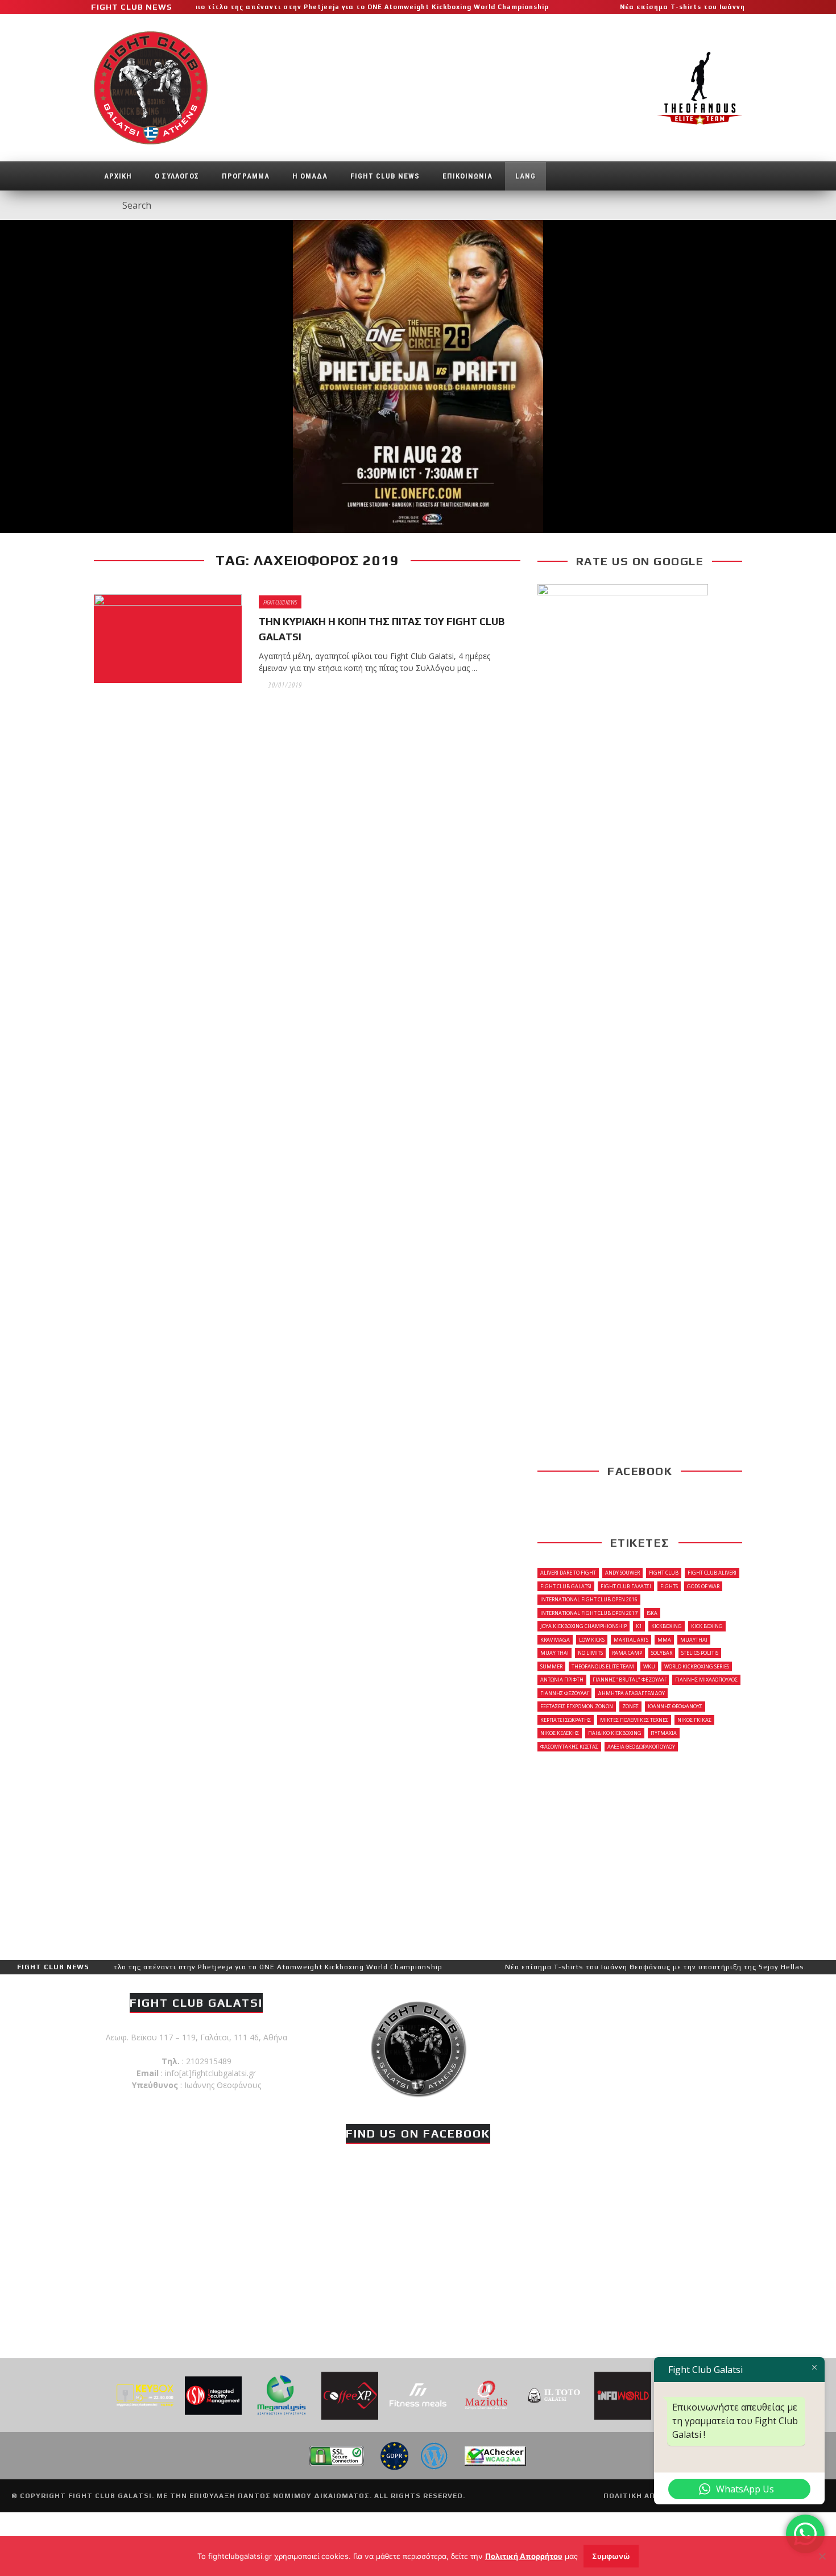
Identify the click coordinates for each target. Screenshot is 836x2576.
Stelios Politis (700, 1653)
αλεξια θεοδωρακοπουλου (641, 1747)
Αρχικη (118, 176)
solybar (662, 1653)
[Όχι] (822, 2556)
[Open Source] (434, 2455)
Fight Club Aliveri (712, 1573)
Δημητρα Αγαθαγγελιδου (631, 1693)
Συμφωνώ (611, 2556)
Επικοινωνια (467, 176)
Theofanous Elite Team (603, 1666)
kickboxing (667, 1626)
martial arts (631, 1640)
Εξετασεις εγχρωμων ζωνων (577, 1706)
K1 (639, 1626)
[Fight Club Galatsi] (418, 2047)
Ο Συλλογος (177, 176)
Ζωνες (630, 1706)
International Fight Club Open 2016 (589, 1599)
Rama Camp (627, 1653)
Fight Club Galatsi (566, 1586)
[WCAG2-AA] (495, 2455)
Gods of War (703, 1586)
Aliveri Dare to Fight (568, 1573)
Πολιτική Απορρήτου (524, 2556)
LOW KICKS (592, 1640)
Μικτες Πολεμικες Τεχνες (634, 1720)
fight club (664, 1573)
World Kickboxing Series (697, 1666)
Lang (525, 176)
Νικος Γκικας (694, 1720)
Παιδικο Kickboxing (615, 1733)
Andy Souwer (622, 1573)
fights (669, 1586)
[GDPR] (394, 2455)
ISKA (652, 1613)
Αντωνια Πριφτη (562, 1680)
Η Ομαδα (310, 176)
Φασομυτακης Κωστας (569, 1747)
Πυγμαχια (664, 1733)
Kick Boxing (707, 1626)
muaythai (694, 1640)
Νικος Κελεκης (560, 1733)
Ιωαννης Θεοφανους (675, 1706)
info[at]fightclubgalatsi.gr (210, 2073)
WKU (649, 1666)
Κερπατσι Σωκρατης (566, 1720)
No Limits (590, 1653)
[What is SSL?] (336, 2455)
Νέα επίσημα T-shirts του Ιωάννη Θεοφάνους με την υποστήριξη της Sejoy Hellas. (589, 1967)
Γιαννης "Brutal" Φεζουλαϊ (629, 1680)
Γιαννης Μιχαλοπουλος (706, 1680)
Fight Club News (385, 176)
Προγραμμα (246, 176)
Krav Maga (555, 1640)
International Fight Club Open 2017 (589, 1613)
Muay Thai (554, 1653)
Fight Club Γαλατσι (626, 1586)
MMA (664, 1640)
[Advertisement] (640, 1855)
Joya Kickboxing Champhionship (583, 1626)
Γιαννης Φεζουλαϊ (564, 1693)
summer (551, 1666)
